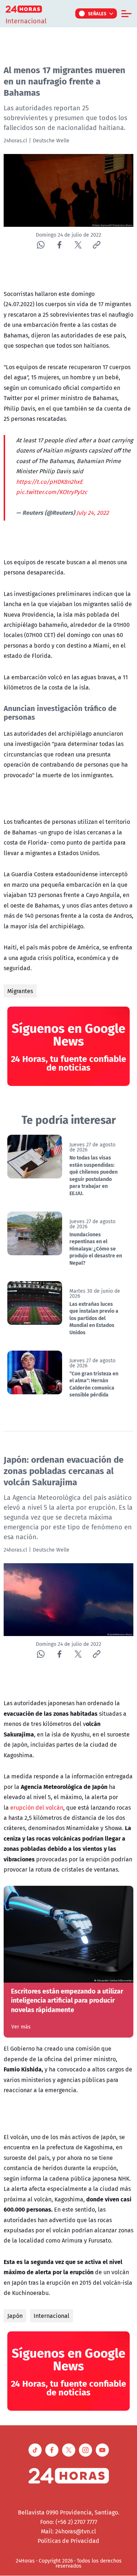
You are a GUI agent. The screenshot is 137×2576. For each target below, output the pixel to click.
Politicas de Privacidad (68, 2541)
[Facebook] (59, 245)
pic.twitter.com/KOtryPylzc (52, 492)
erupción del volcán (37, 1807)
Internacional (52, 2316)
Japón (15, 2316)
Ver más (21, 2027)
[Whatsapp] (41, 245)
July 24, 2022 (93, 513)
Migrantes (20, 991)
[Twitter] (78, 245)
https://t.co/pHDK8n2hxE (50, 482)
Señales (97, 13)
